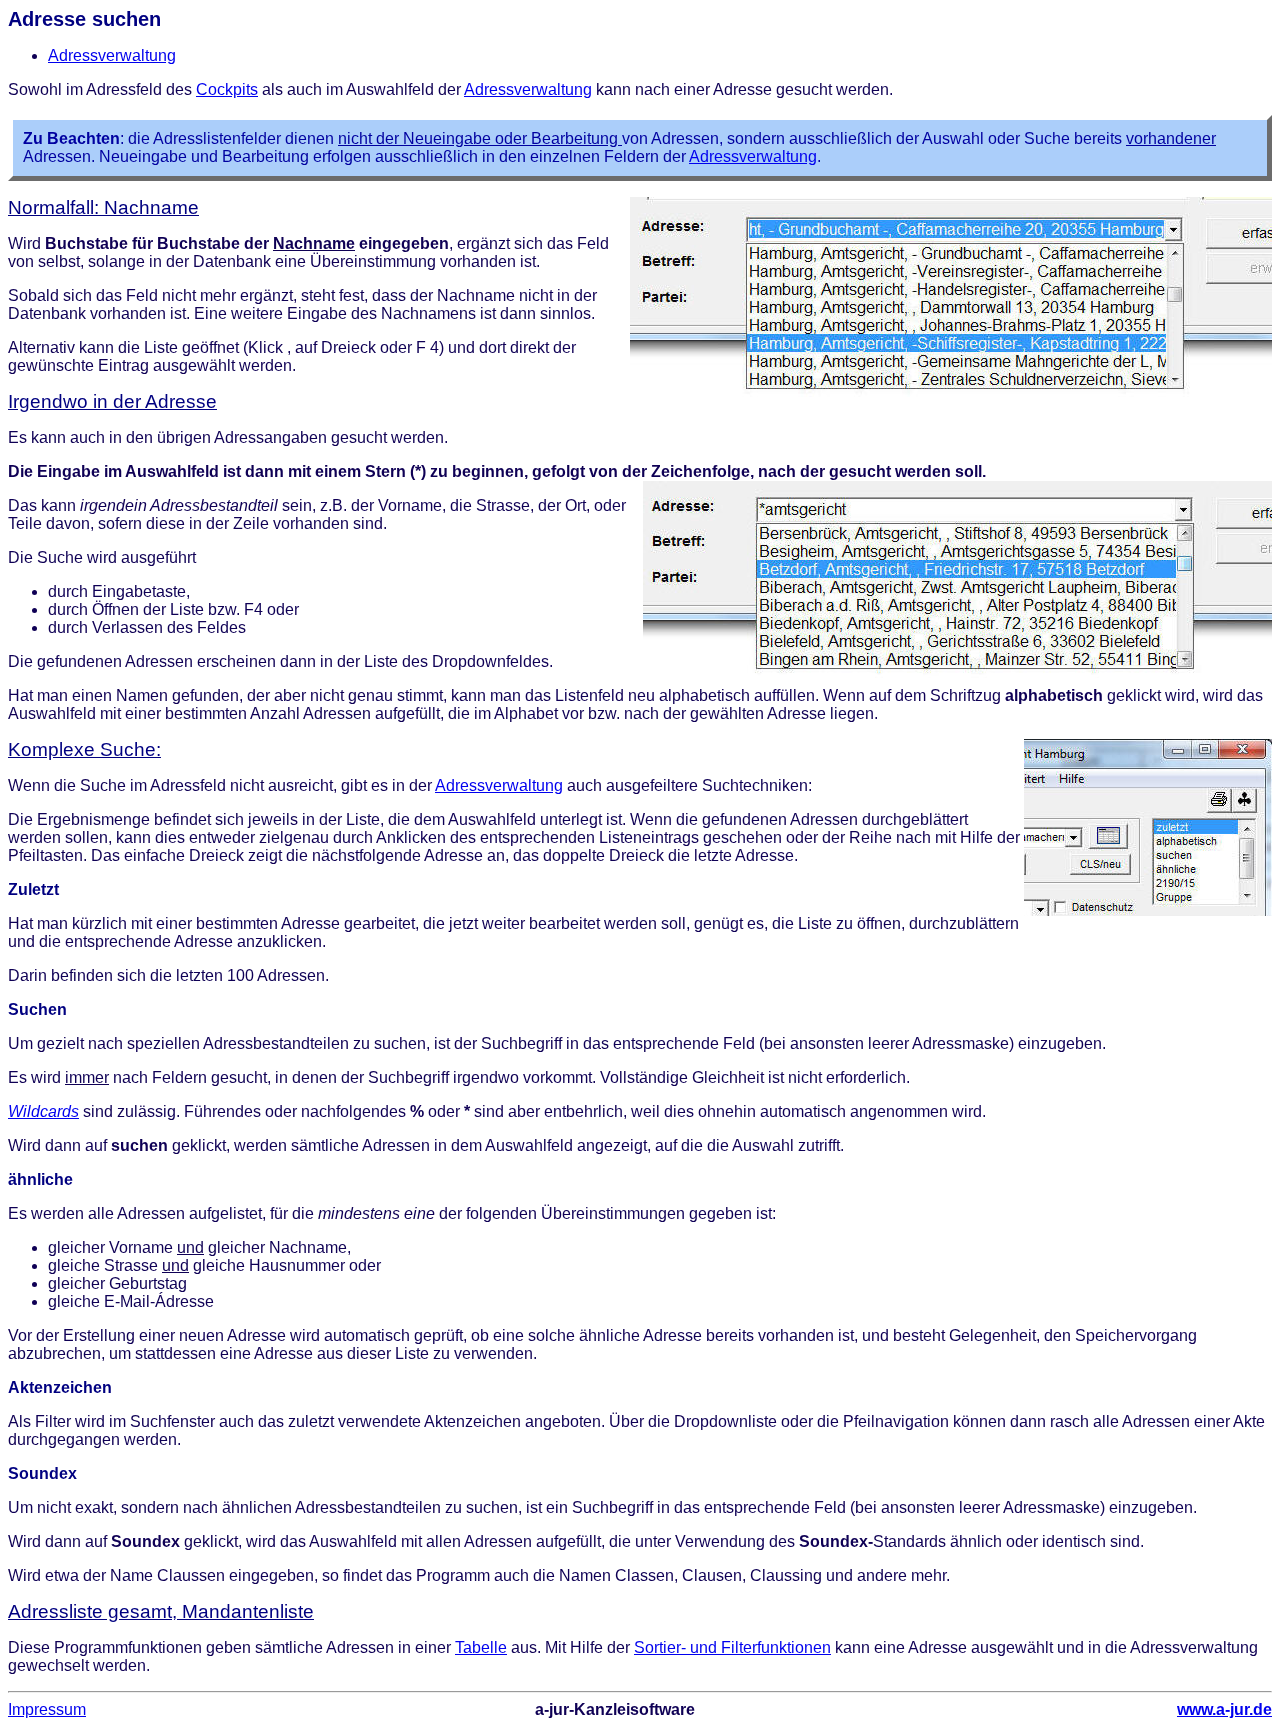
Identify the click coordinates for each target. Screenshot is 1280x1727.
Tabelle (481, 1647)
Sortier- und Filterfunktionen (732, 1647)
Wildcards (43, 1111)
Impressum (47, 1709)
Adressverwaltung (112, 55)
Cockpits (227, 89)
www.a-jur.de (1224, 1709)
